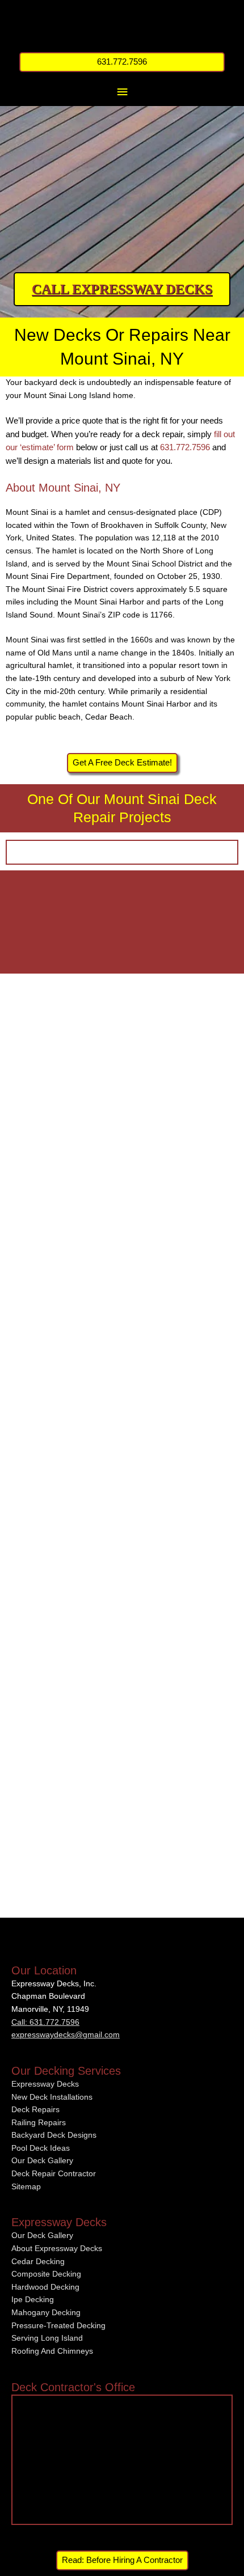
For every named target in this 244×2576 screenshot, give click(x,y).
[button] (122, 62)
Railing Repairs (39, 2123)
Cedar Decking (38, 2262)
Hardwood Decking (45, 2287)
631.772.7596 (185, 447)
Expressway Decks (45, 2084)
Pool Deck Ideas (41, 2148)
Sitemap (26, 2187)
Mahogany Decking (46, 2313)
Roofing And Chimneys (52, 2351)
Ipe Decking (33, 2300)
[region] (122, 162)
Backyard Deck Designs (54, 2135)
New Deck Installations (52, 2097)
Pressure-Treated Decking (58, 2326)
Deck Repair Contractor (54, 2174)
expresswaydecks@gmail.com (66, 2035)
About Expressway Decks (57, 2249)
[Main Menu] (122, 92)
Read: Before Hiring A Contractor (122, 2560)
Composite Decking (46, 2274)
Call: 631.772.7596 (45, 2022)
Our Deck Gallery (42, 2161)
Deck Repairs (35, 2110)
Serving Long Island (47, 2338)
